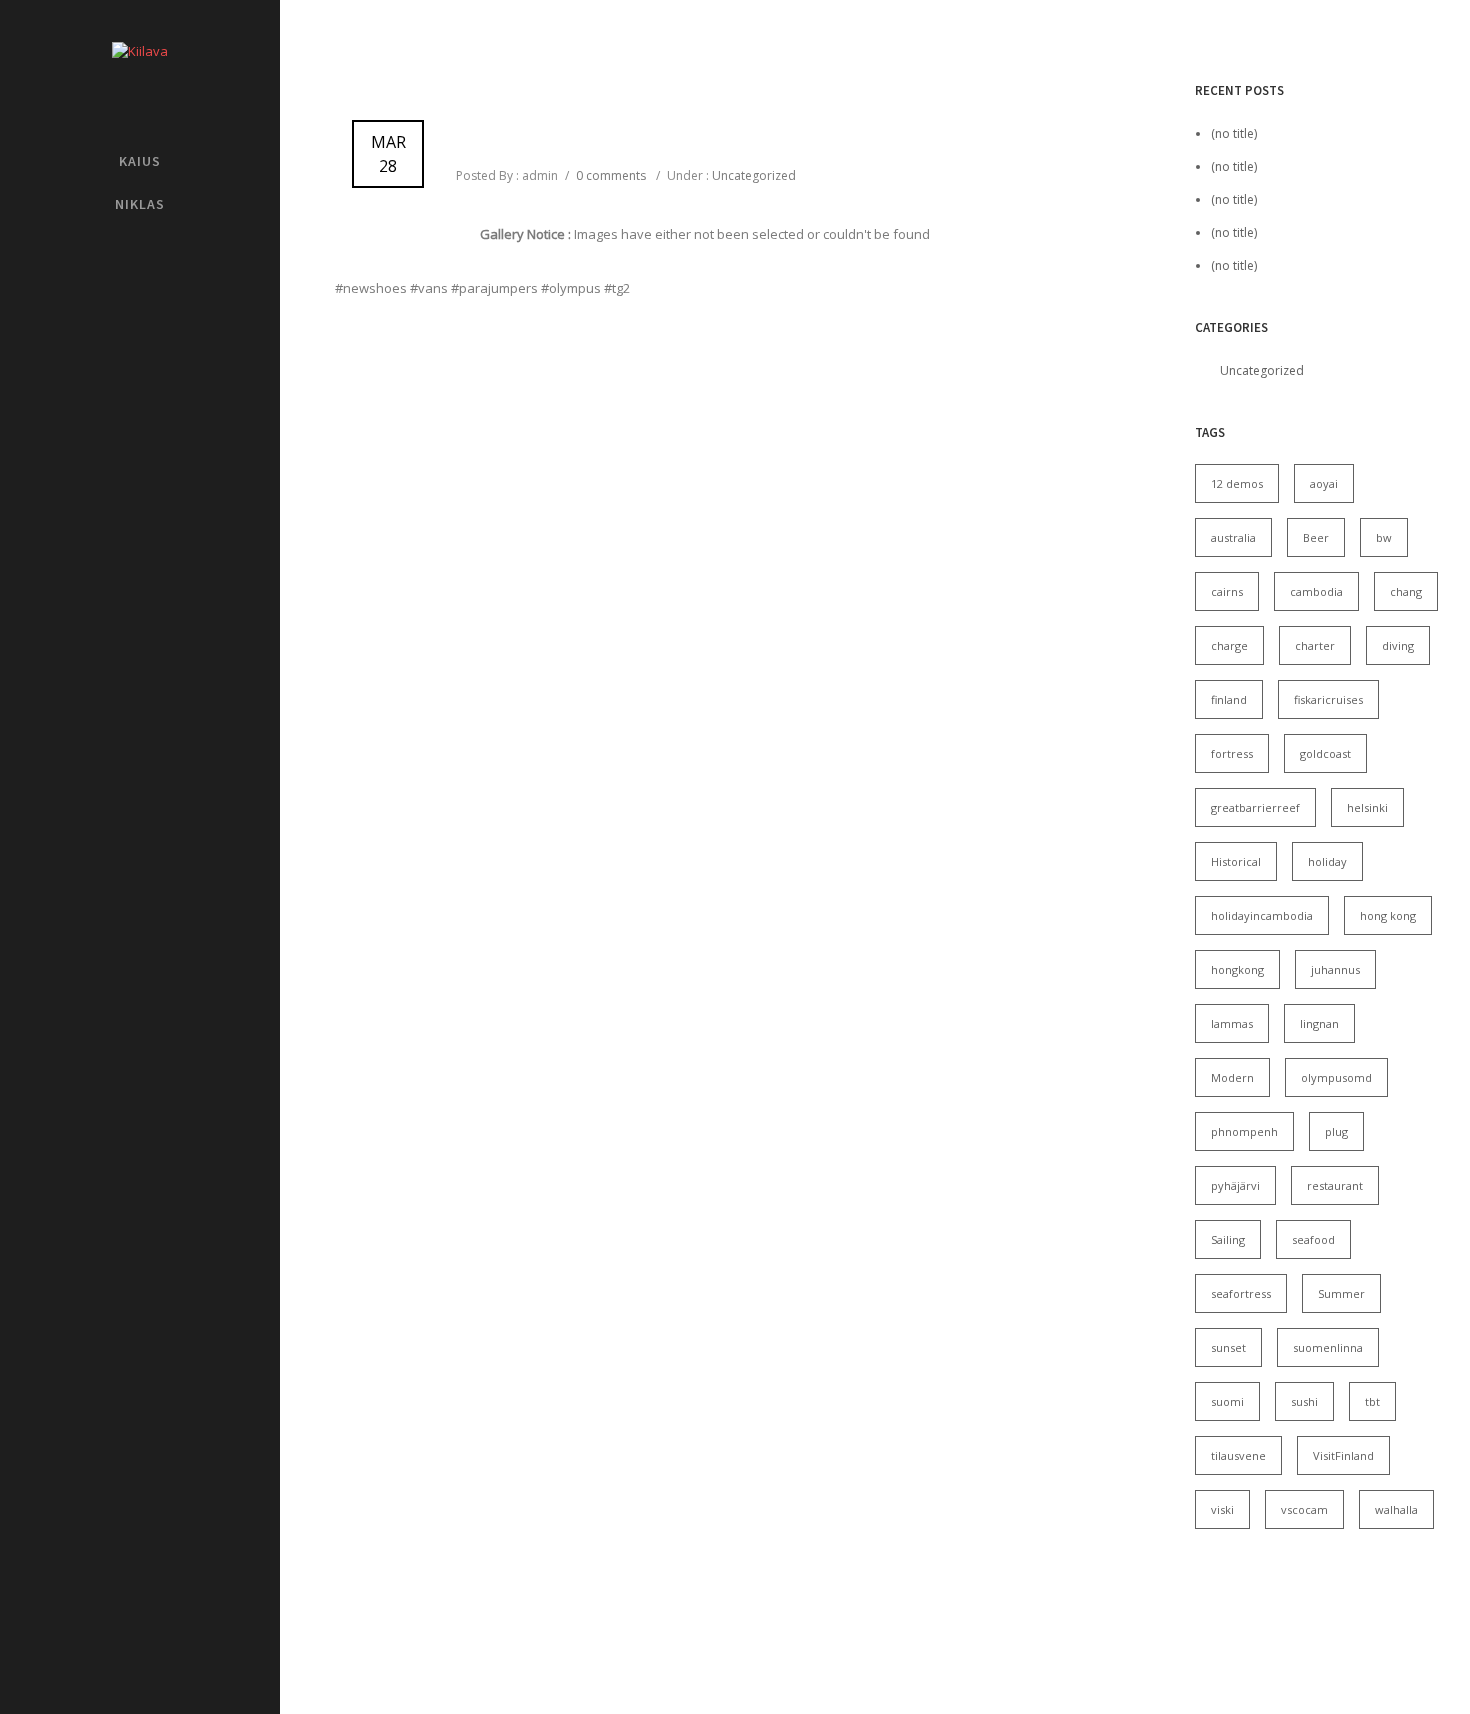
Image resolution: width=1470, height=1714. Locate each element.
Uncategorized (752, 175)
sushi (1304, 1401)
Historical (1236, 861)
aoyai (1324, 483)
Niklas (140, 204)
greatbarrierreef (1255, 807)
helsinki (1367, 807)
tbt (1372, 1401)
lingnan (1319, 1023)
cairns (1227, 591)
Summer (1341, 1293)
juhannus (1335, 969)
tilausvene (1238, 1455)
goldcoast (1325, 753)
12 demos (1237, 483)
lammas (1232, 1023)
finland (1229, 699)
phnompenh (1244, 1131)
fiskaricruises (1328, 699)
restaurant (1335, 1185)
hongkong (1237, 969)
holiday (1327, 861)
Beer (1316, 537)
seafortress (1241, 1293)
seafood (1313, 1239)
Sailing (1228, 1239)
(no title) (1234, 133)
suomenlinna (1328, 1347)
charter (1315, 645)
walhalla (1396, 1509)
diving (1398, 645)
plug (1336, 1131)
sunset (1228, 1347)
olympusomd (1336, 1077)
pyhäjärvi (1235, 1185)
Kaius (140, 161)
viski (1222, 1509)
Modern (1232, 1077)
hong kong (1388, 915)
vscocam (1304, 1509)
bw (1384, 537)
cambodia (1316, 591)
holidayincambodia (1262, 915)
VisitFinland (1343, 1455)
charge (1229, 645)
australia (1233, 537)
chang (1406, 591)
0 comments (611, 175)
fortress (1232, 753)
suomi (1227, 1401)
